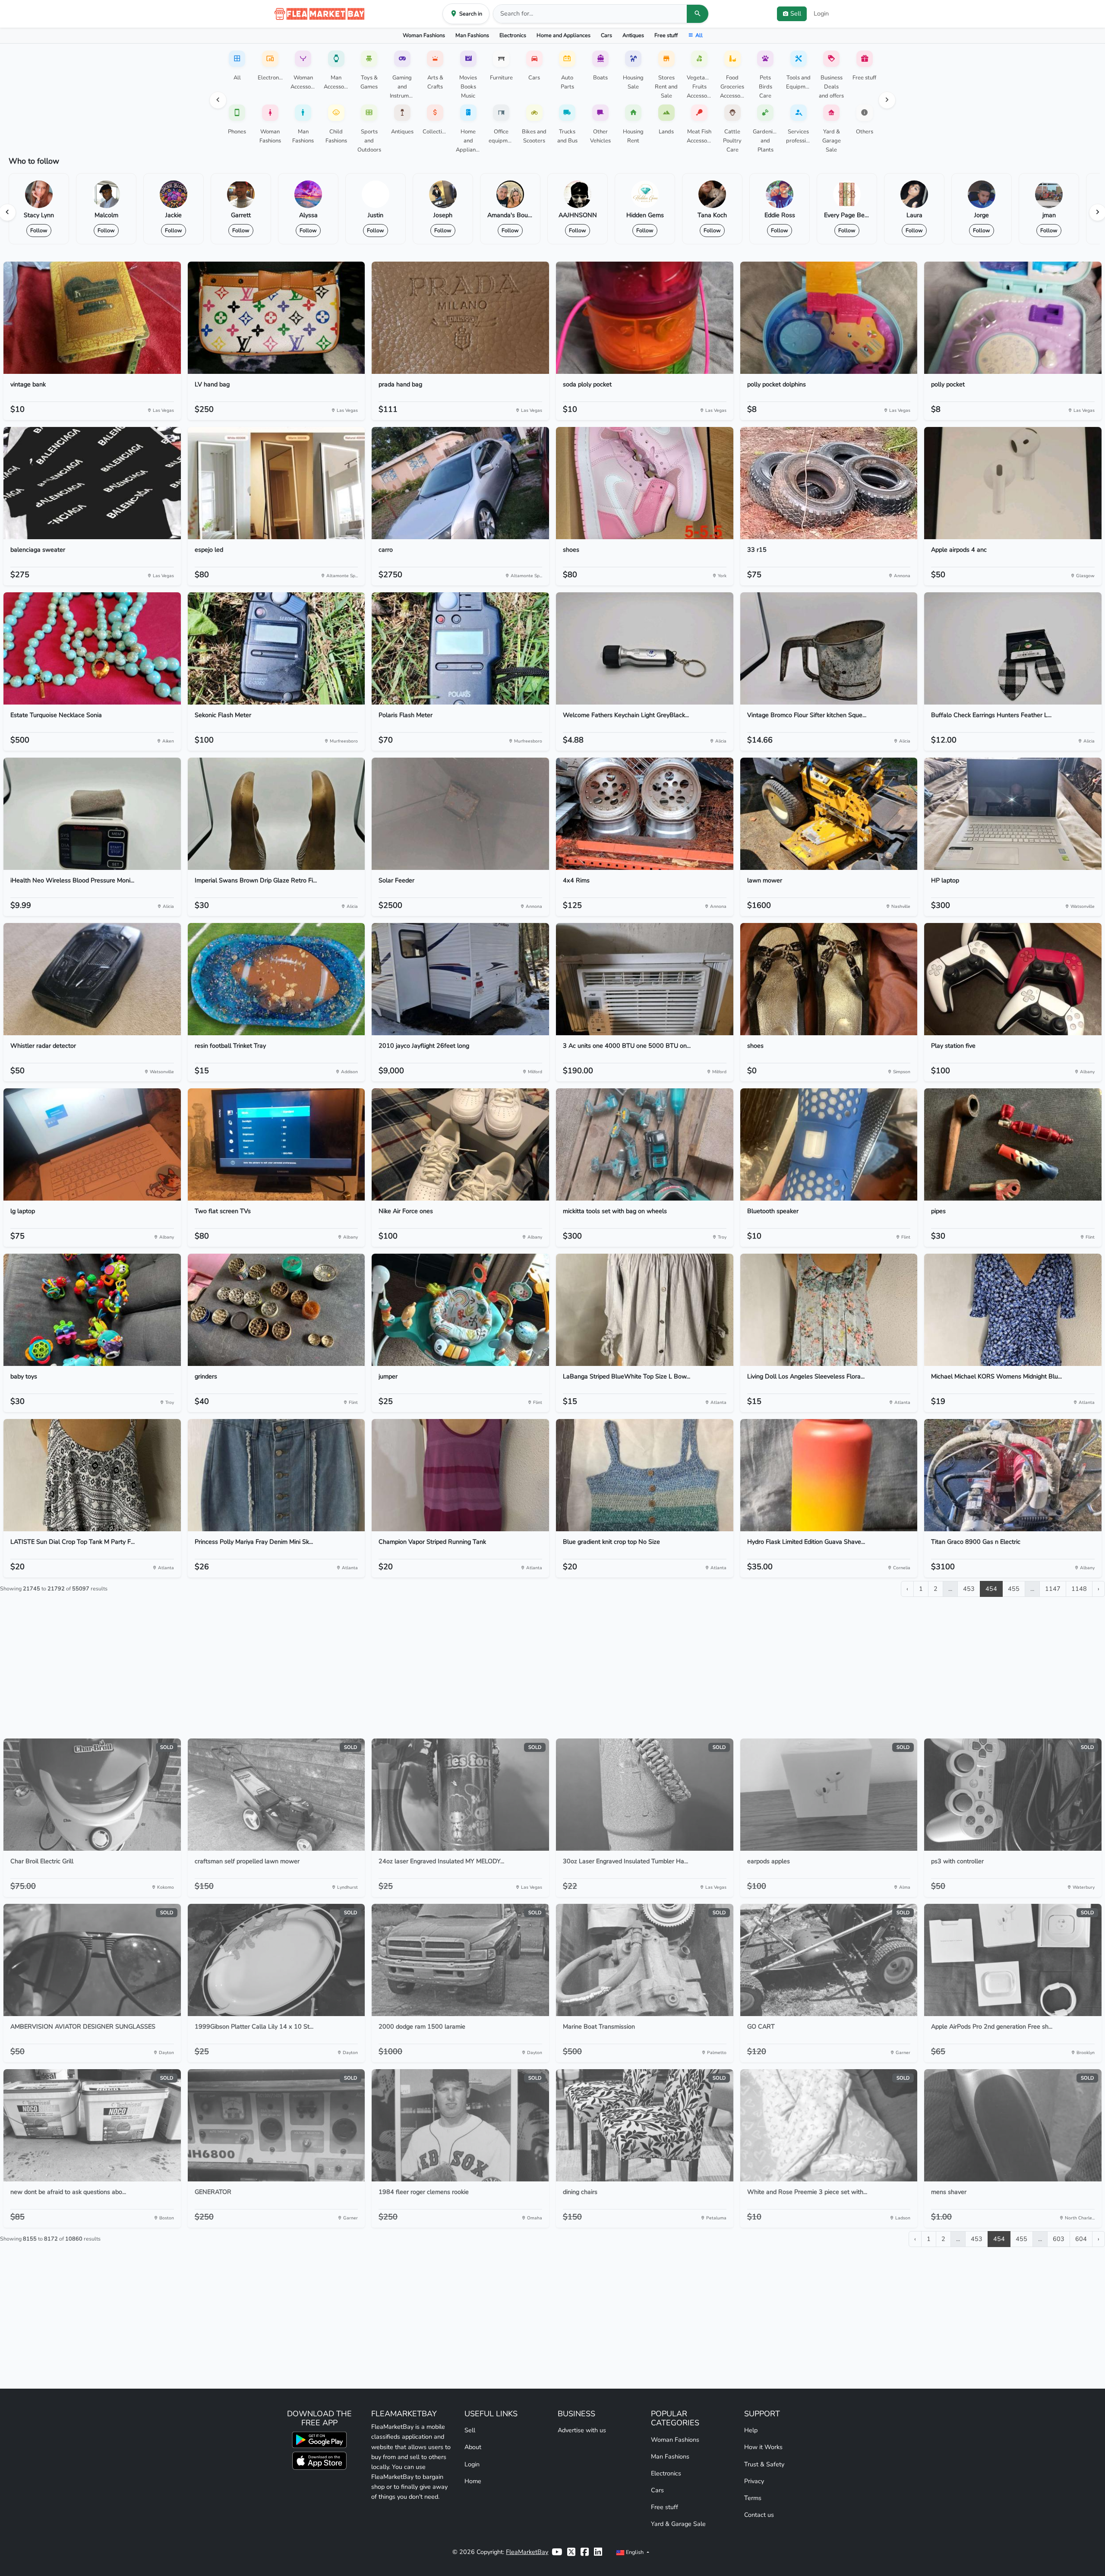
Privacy (754, 2481)
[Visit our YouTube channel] (557, 2552)
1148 (1079, 1589)
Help (751, 2430)
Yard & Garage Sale (678, 2524)
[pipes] (1013, 1144)
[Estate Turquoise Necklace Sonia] (92, 648)
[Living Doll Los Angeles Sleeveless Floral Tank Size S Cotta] (829, 1310)
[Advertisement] (552, 1671)
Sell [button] (796, 13)
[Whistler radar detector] (92, 979)
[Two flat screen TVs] (276, 1144)
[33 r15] (829, 483)
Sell (470, 2430)
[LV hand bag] (276, 318)
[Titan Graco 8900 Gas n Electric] (1013, 1475)
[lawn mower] (829, 814)
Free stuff (666, 35)
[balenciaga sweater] (92, 483)
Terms (753, 2498)
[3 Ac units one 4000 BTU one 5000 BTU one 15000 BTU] (645, 979)
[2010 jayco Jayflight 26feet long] (460, 979)
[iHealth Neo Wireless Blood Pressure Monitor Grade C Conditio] (92, 814)
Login (821, 13)
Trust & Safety (764, 2464)
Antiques (633, 35)
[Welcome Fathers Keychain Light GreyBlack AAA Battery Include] (645, 648)
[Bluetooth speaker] (829, 1144)
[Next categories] (887, 100)
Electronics (513, 35)
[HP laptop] (1013, 814)
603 (1059, 2239)
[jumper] (460, 1310)
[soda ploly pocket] (645, 318)
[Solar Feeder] (460, 814)
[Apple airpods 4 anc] (1013, 483)
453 (969, 1589)
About (473, 2447)
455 (1014, 1589)
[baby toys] (92, 1310)
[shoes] (645, 483)
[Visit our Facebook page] (585, 2552)
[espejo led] (276, 483)
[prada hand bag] (460, 318)
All (699, 35)
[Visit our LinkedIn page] (598, 2552)
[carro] (460, 483)
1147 (1053, 1589)
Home (473, 2481)
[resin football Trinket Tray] (276, 979)
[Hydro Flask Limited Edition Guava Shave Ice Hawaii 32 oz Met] (829, 1475)
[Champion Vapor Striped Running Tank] (460, 1475)
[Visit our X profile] (571, 2552)
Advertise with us (582, 2430)
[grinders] (276, 1310)
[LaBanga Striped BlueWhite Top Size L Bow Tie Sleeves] (645, 1310)
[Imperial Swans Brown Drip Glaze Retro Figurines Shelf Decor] (276, 814)
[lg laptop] (92, 1144)
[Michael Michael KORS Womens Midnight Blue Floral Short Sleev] (1013, 1310)
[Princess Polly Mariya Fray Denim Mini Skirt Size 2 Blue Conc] (276, 1475)
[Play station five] (1013, 979)
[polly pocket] (1013, 318)
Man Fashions (472, 35)
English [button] (635, 2552)
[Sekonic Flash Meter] (276, 648)
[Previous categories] (218, 100)
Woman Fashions (424, 35)
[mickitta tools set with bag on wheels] (645, 1144)
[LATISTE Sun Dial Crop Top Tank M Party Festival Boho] (92, 1475)
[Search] (698, 14)
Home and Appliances (564, 35)
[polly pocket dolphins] (829, 318)
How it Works (763, 2447)
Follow (39, 230)
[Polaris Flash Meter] (460, 648)
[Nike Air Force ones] (460, 1144)
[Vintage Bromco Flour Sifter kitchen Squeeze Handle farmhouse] (829, 648)
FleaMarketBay (527, 2552)
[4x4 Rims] (645, 814)
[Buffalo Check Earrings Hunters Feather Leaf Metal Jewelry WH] (1013, 648)
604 (1081, 2239)
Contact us (759, 2515)
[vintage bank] (92, 318)
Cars (606, 35)
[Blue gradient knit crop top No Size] (645, 1475)
